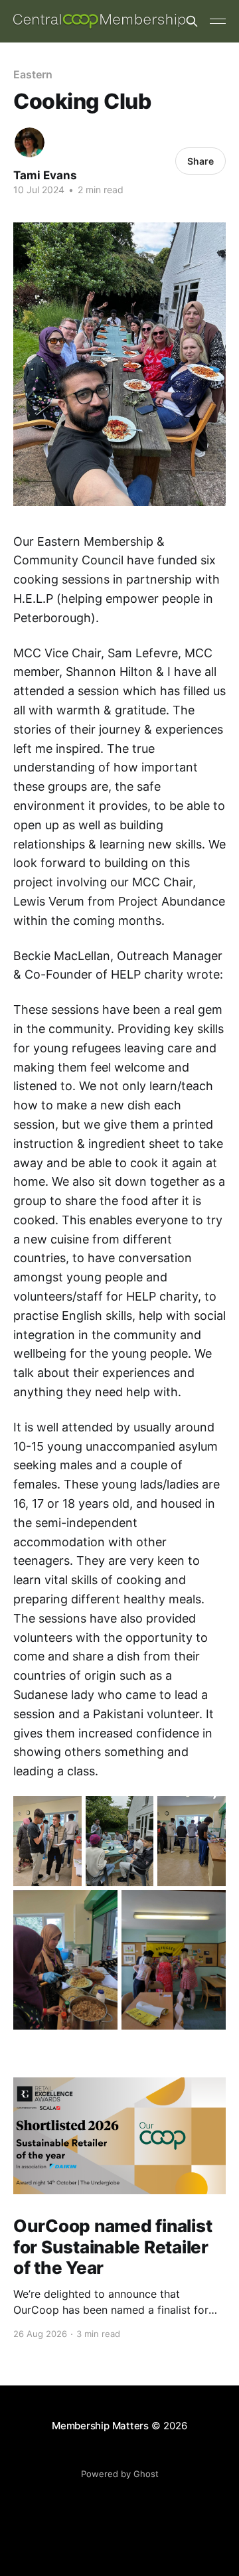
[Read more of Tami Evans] (30, 142)
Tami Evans (45, 175)
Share (200, 161)
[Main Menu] (218, 21)
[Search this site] (192, 21)
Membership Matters (100, 2426)
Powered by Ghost (120, 2474)
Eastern (33, 74)
